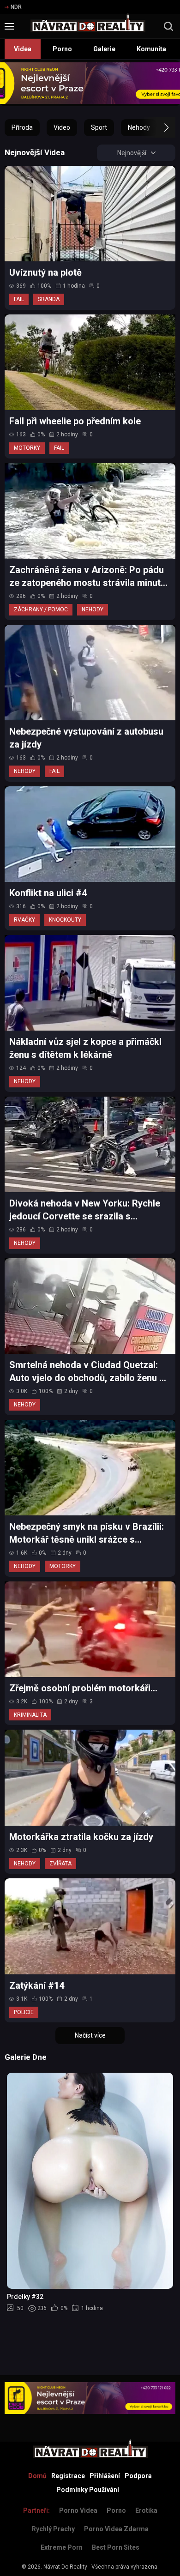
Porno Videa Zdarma (116, 2529)
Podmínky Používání (88, 2490)
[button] (158, 127)
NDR (16, 7)
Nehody (139, 127)
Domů (37, 2476)
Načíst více (90, 2035)
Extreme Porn (62, 2547)
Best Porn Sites (116, 2547)
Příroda (22, 127)
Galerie (104, 49)
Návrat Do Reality (65, 2567)
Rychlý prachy (53, 2529)
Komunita (151, 49)
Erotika (146, 2510)
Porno (62, 49)
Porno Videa (78, 2510)
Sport (99, 127)
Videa (23, 49)
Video (62, 127)
